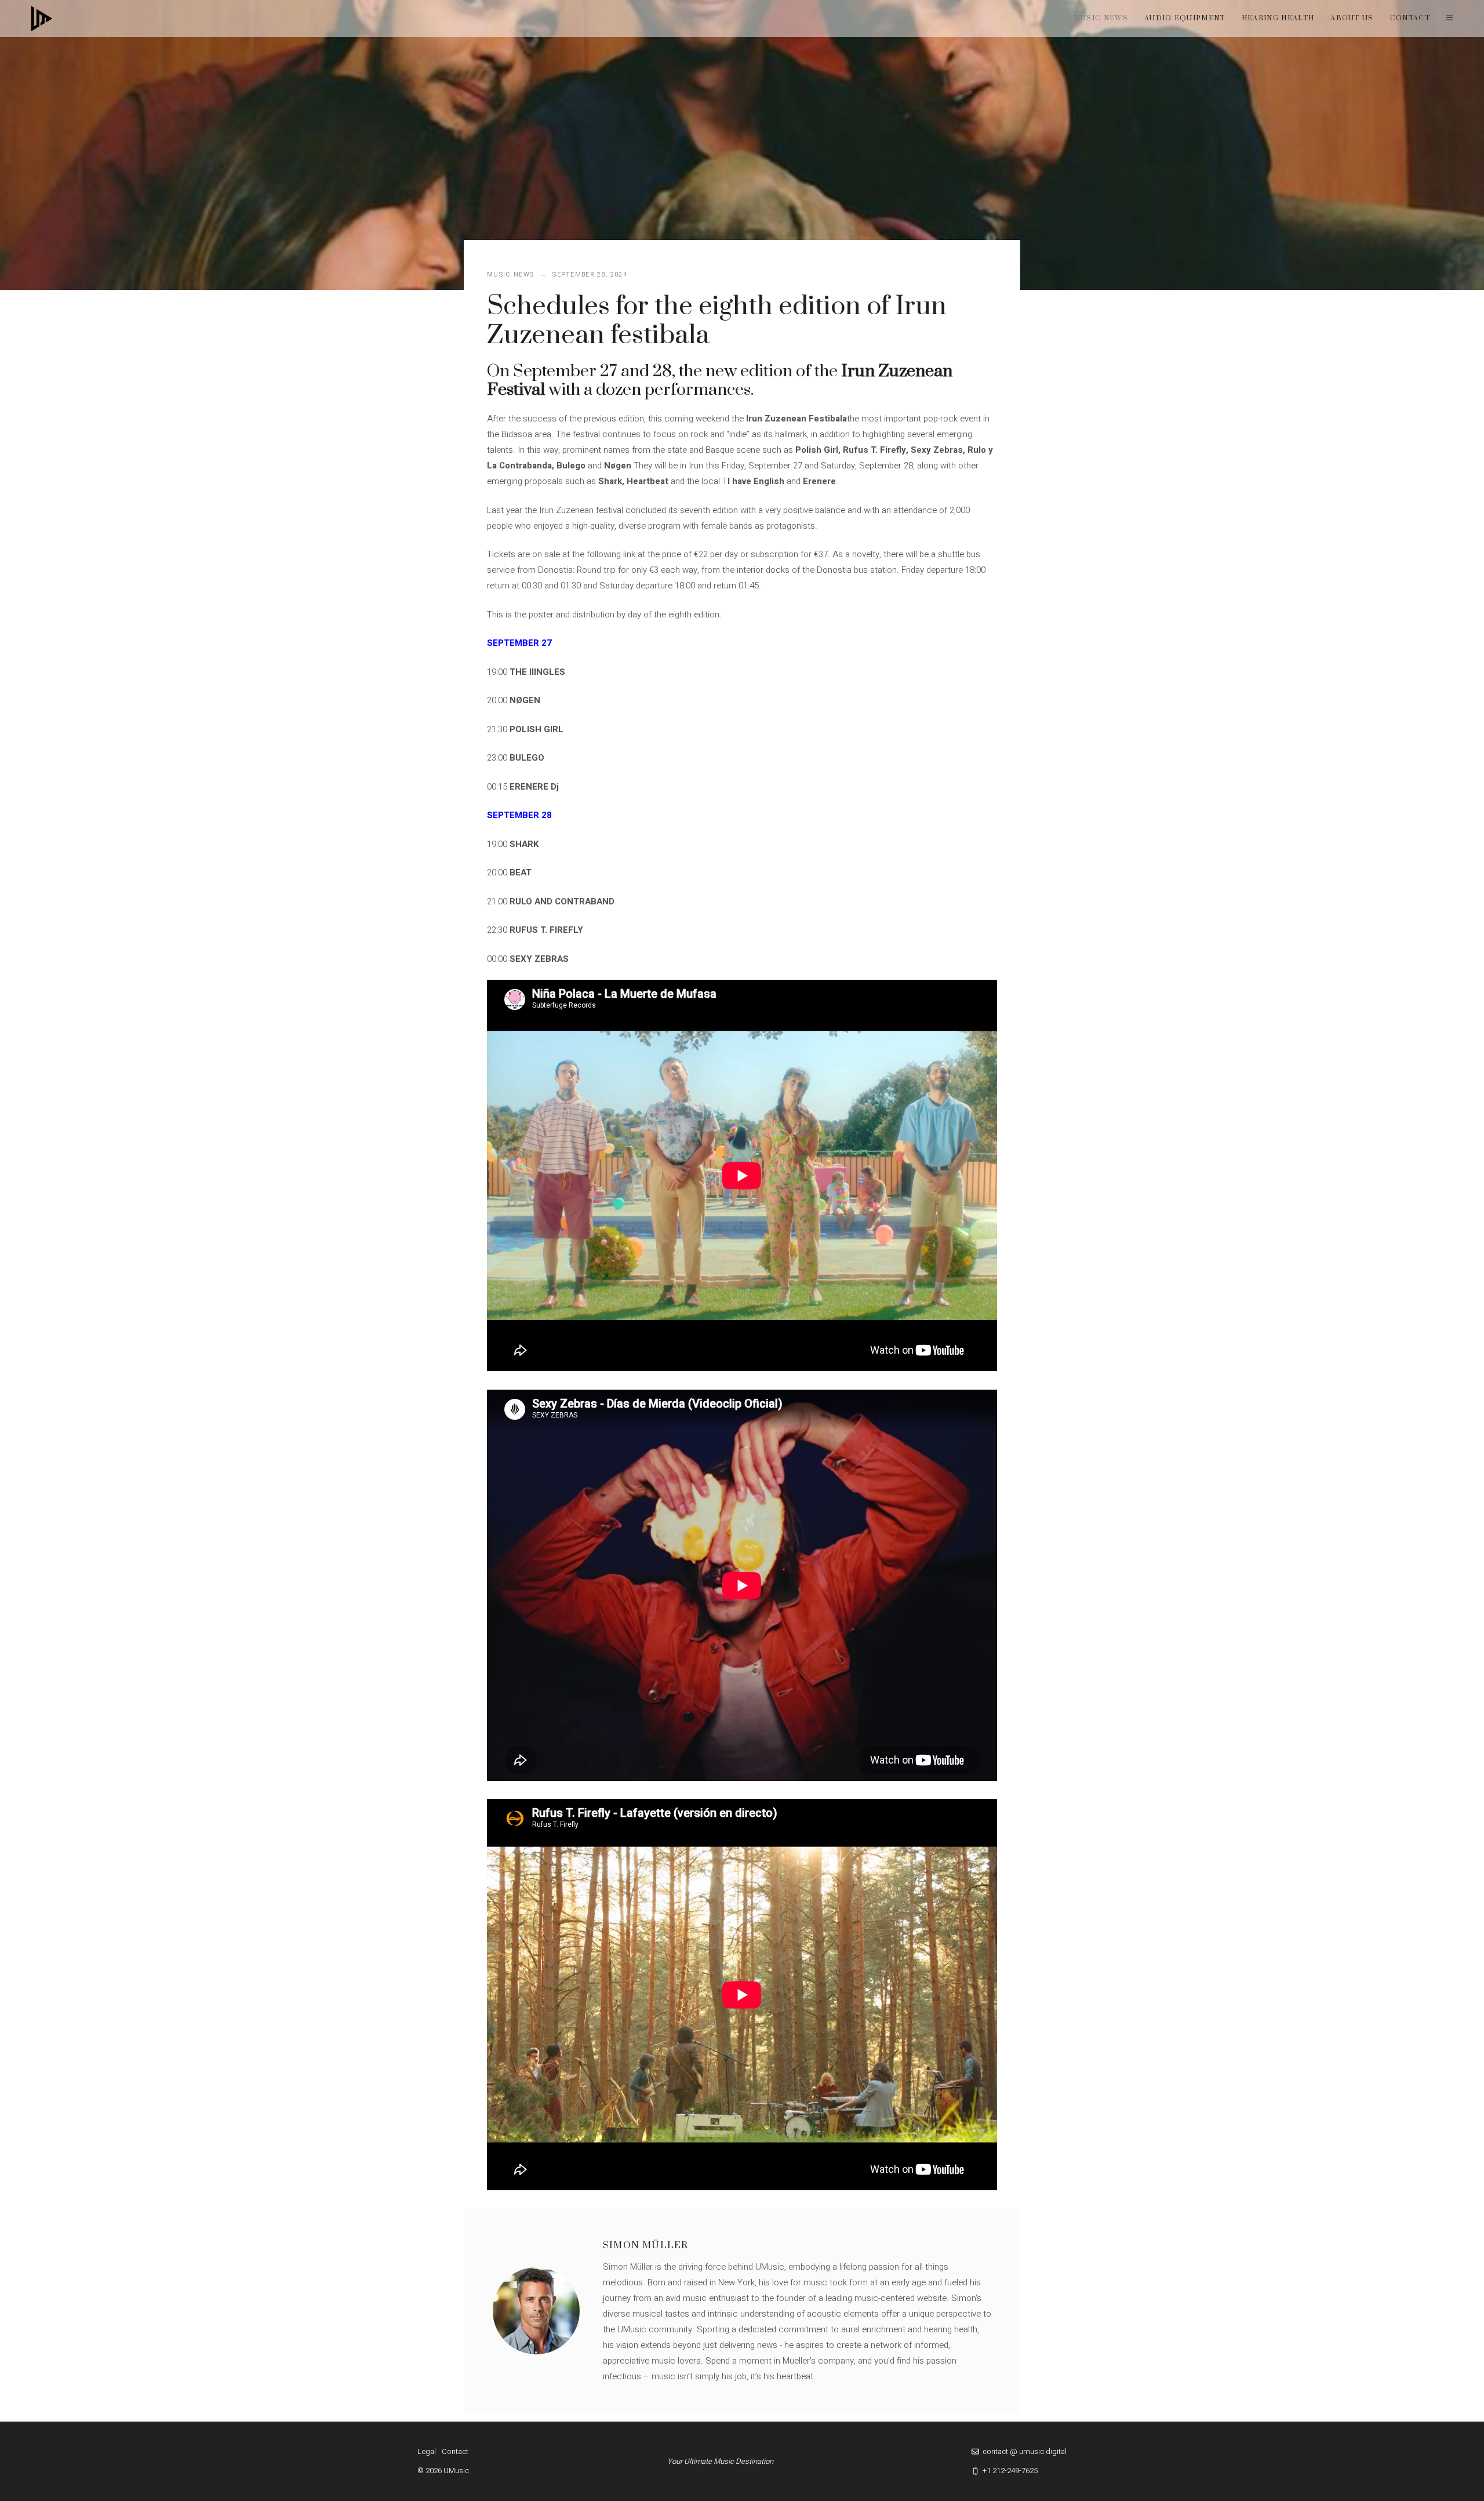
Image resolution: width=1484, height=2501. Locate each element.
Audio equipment (1185, 18)
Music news (1101, 18)
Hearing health (1278, 18)
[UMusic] (42, 19)
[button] (1450, 19)
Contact (1410, 18)
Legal (427, 2451)
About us (1352, 18)
